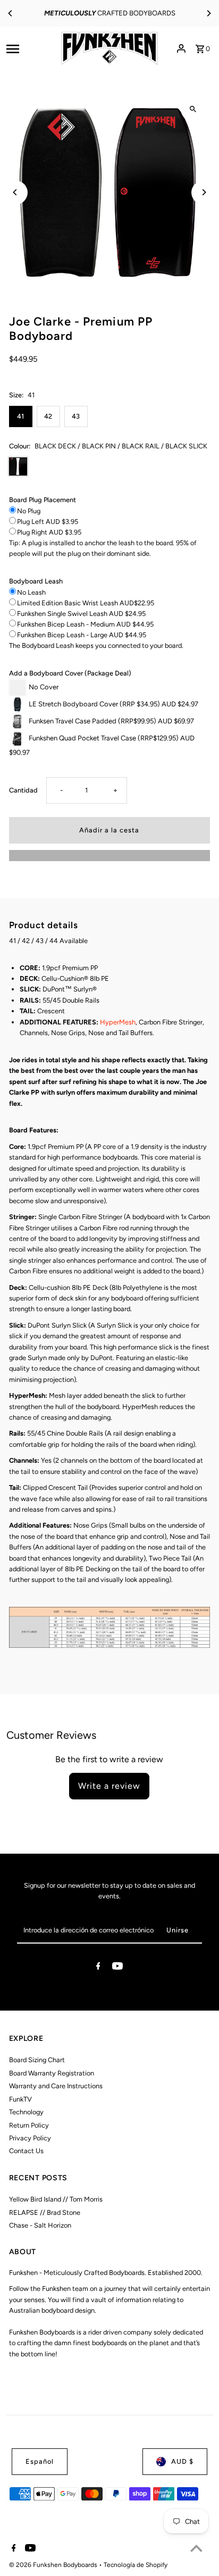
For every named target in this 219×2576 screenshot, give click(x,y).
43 (76, 416)
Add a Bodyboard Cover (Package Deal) (70, 673)
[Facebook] (98, 1968)
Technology (26, 2112)
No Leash (31, 592)
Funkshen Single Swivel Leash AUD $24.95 (81, 614)
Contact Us (26, 2151)
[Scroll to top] (196, 2548)
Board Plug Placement (43, 500)
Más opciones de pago (109, 855)
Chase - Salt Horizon (40, 2225)
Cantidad (23, 790)
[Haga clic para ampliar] (193, 109)
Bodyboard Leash (36, 581)
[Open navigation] (28, 48)
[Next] (208, 13)
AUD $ (182, 2461)
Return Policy (29, 2125)
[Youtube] (117, 1968)
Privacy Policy (30, 2138)
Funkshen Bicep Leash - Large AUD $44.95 (82, 635)
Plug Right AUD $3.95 (49, 532)
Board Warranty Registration (52, 2073)
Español (40, 2461)
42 (48, 416)
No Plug (29, 511)
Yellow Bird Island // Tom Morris (56, 2199)
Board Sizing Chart (37, 2060)
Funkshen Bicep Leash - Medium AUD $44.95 (85, 624)
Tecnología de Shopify (136, 2565)
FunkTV (20, 2099)
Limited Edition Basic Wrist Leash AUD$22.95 (86, 603)
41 (20, 416)
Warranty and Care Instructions (56, 2086)
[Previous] (11, 13)
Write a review (109, 1786)
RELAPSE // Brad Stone (45, 2212)
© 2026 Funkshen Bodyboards (54, 2565)
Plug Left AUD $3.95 (48, 522)
